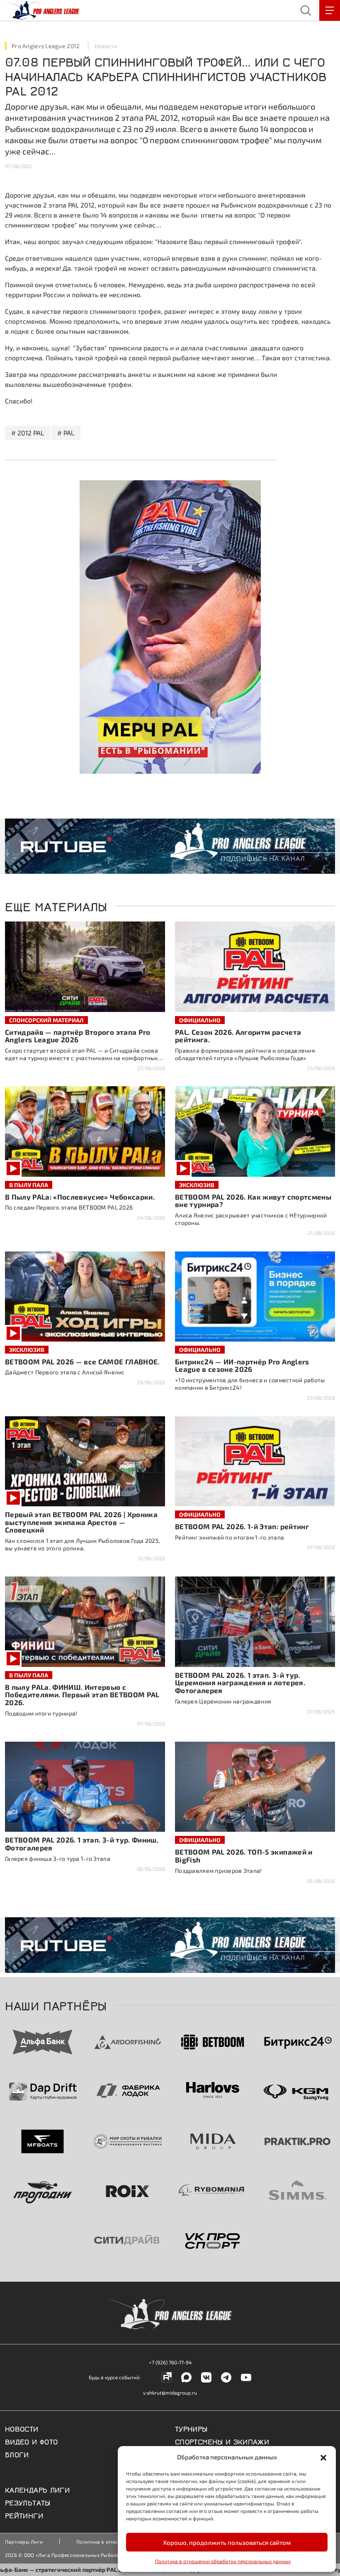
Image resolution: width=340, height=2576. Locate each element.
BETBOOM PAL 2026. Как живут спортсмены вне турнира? (253, 1201)
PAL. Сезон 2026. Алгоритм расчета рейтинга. (238, 1036)
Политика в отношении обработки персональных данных (223, 2561)
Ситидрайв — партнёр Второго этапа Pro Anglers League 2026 (78, 1036)
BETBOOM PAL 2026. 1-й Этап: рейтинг (242, 1526)
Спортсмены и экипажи (222, 2441)
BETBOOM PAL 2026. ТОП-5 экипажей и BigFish (244, 1856)
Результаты (28, 2502)
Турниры (191, 2428)
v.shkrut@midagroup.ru (170, 2393)
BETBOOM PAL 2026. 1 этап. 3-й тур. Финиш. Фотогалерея (82, 1844)
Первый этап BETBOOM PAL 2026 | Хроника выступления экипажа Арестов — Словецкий (81, 1522)
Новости (106, 46)
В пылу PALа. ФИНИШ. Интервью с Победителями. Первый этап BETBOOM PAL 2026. (82, 1695)
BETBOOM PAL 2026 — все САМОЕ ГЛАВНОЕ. (82, 1361)
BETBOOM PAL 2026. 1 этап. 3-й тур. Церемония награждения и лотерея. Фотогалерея (240, 1683)
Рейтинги (24, 2515)
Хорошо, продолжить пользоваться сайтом (227, 2542)
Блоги (17, 2454)
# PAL (66, 433)
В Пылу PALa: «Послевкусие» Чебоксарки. (80, 1197)
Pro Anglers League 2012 (46, 46)
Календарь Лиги (37, 2489)
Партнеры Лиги (24, 2542)
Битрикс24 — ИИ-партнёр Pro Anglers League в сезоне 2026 (242, 1365)
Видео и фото (31, 2441)
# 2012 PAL (28, 433)
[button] (323, 2457)
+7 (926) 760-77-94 (170, 2362)
